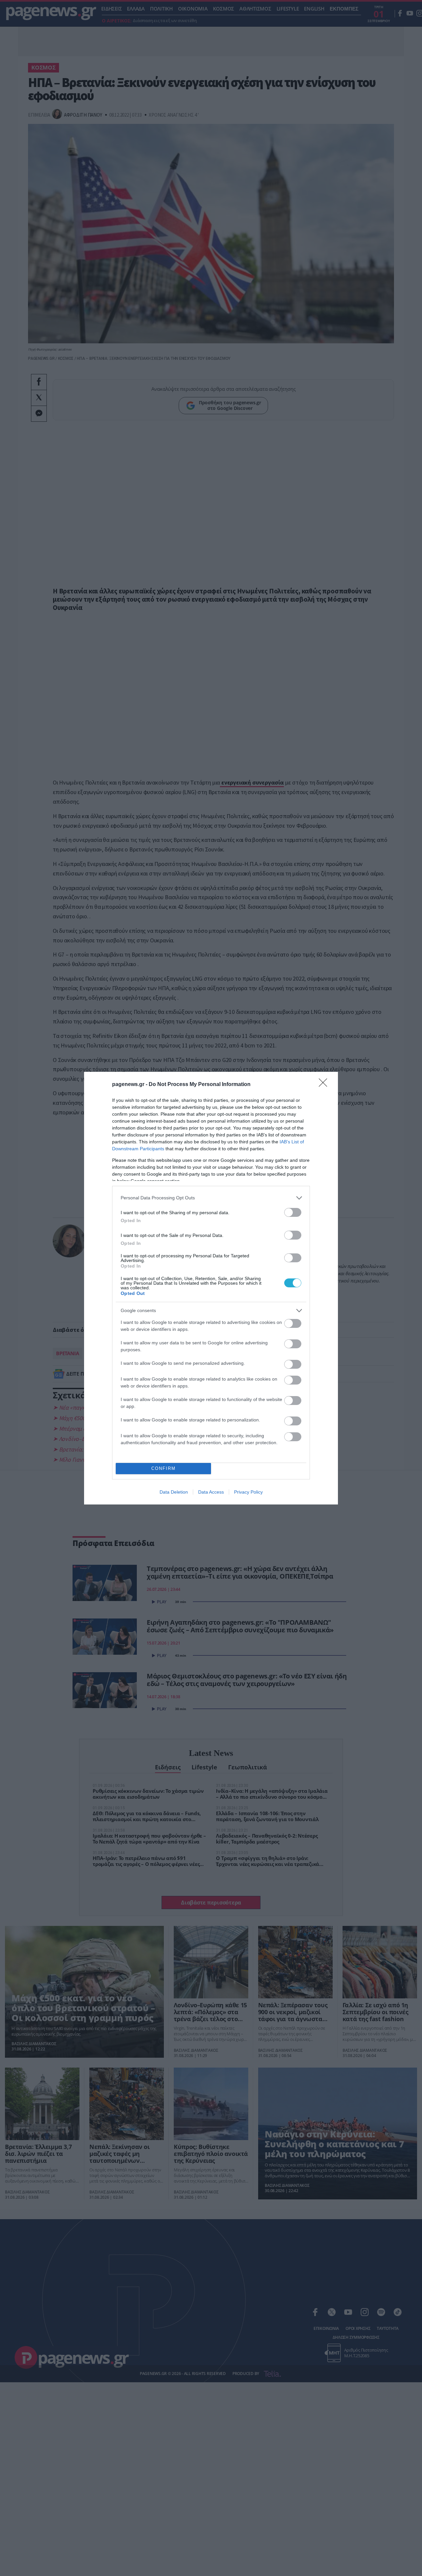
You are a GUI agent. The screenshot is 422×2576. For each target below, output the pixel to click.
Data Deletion (174, 1492)
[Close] (325, 1085)
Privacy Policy (248, 1492)
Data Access (211, 1492)
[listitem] (211, 1198)
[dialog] (211, 1288)
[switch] (293, 1212)
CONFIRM (164, 1468)
